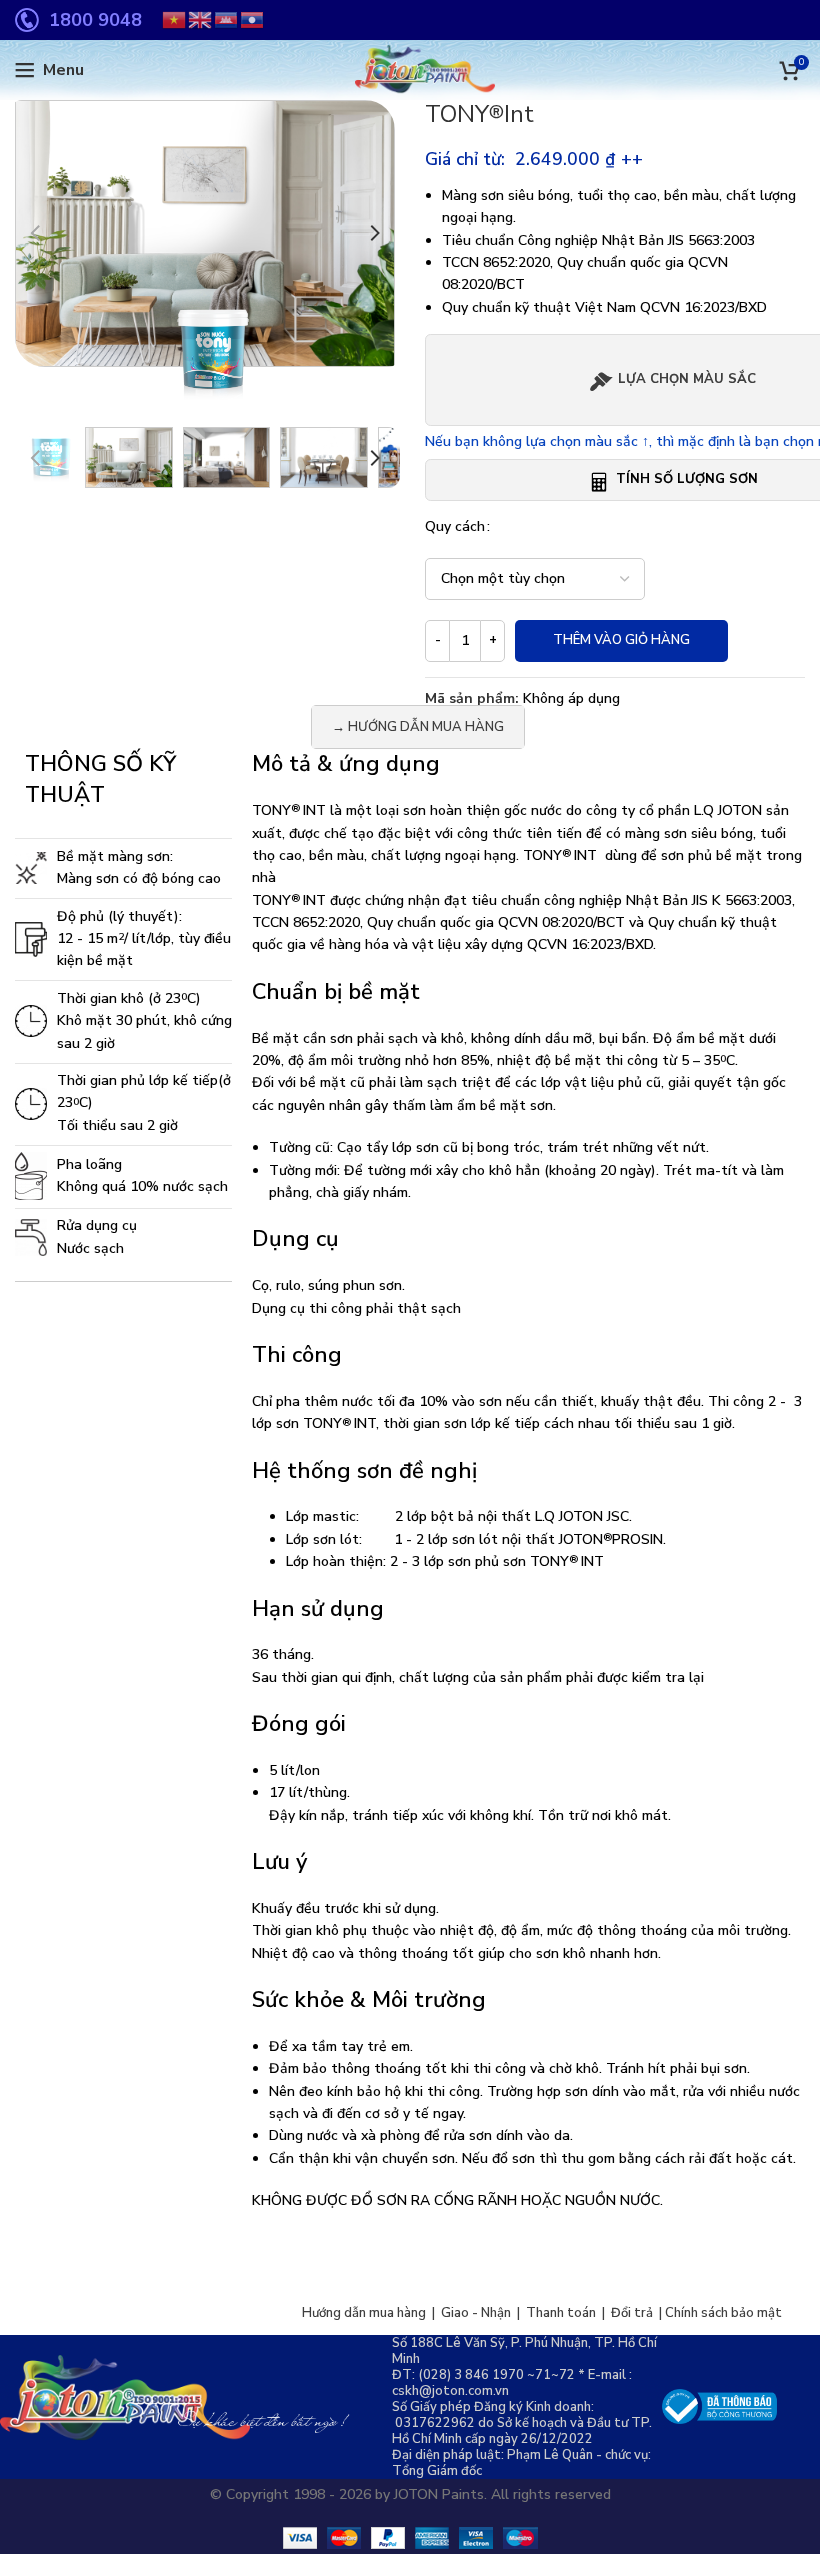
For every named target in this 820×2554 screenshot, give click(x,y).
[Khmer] (227, 19)
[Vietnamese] (175, 19)
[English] (201, 19)
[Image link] (719, 2405)
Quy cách (455, 526)
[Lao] (253, 19)
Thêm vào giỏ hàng (621, 640)
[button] (35, 233)
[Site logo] (410, 69)
